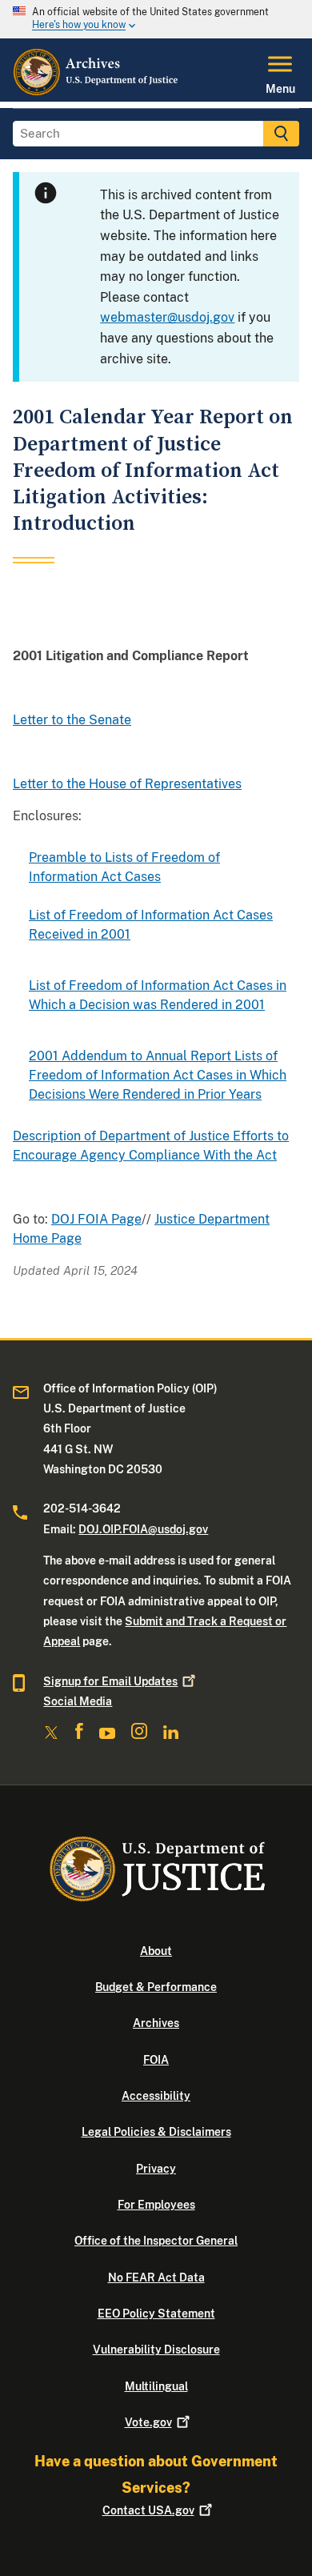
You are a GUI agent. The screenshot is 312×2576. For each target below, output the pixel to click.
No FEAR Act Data (156, 2278)
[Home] (96, 92)
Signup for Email (110, 1681)
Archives (156, 2023)
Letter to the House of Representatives (127, 784)
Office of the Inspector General (156, 2241)
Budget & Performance (156, 1987)
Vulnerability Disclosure (156, 2350)
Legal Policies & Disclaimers (156, 2132)
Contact (148, 2510)
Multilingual (156, 2386)
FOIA (156, 2060)
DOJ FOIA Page (96, 1219)
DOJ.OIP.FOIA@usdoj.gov (143, 1529)
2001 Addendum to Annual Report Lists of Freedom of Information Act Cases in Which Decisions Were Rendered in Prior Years (158, 1075)
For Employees (156, 2205)
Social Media (78, 1701)
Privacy (156, 2169)
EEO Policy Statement (156, 2314)
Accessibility (156, 2096)
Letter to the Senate (72, 720)
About (156, 1951)
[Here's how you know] (156, 19)
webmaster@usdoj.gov (167, 317)
